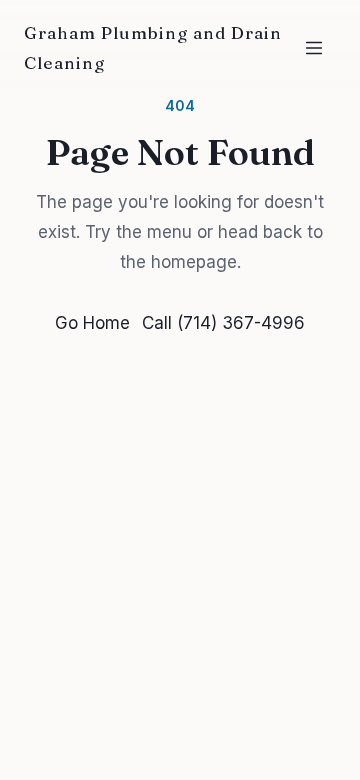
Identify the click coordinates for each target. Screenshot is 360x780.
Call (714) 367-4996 (223, 323)
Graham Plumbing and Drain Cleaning (153, 47)
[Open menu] (314, 48)
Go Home (92, 323)
